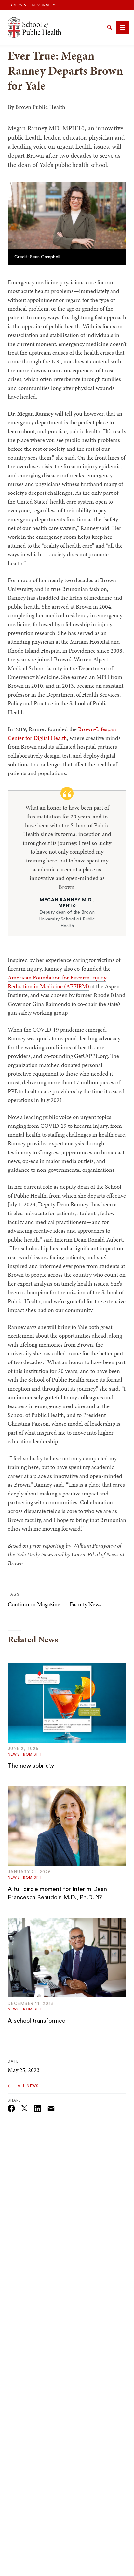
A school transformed (37, 2021)
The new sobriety (31, 1766)
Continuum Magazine (34, 1604)
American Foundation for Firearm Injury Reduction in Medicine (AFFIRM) (57, 982)
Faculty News (86, 1604)
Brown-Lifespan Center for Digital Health (62, 733)
